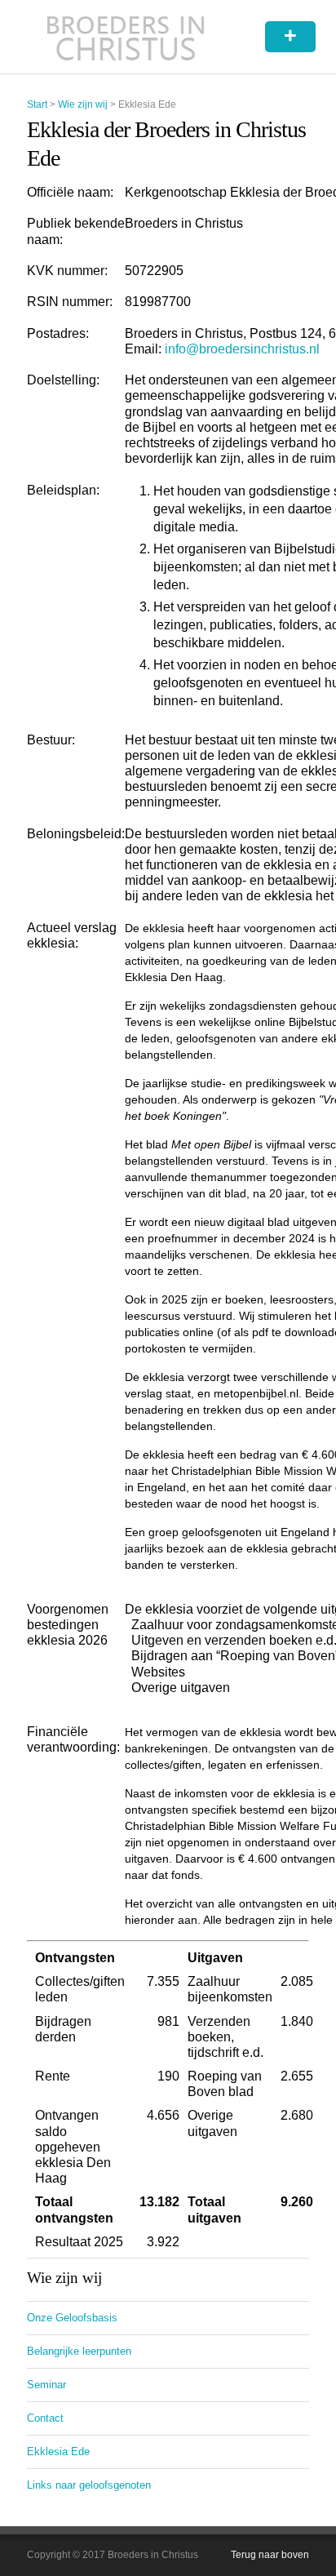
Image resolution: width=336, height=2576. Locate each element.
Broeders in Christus (126, 37)
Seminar (46, 2385)
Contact (45, 2418)
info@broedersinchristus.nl (242, 349)
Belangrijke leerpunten (79, 2351)
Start (37, 104)
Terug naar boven (270, 2555)
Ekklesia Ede (58, 2452)
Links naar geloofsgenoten (89, 2485)
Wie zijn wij (83, 104)
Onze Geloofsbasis (72, 2318)
